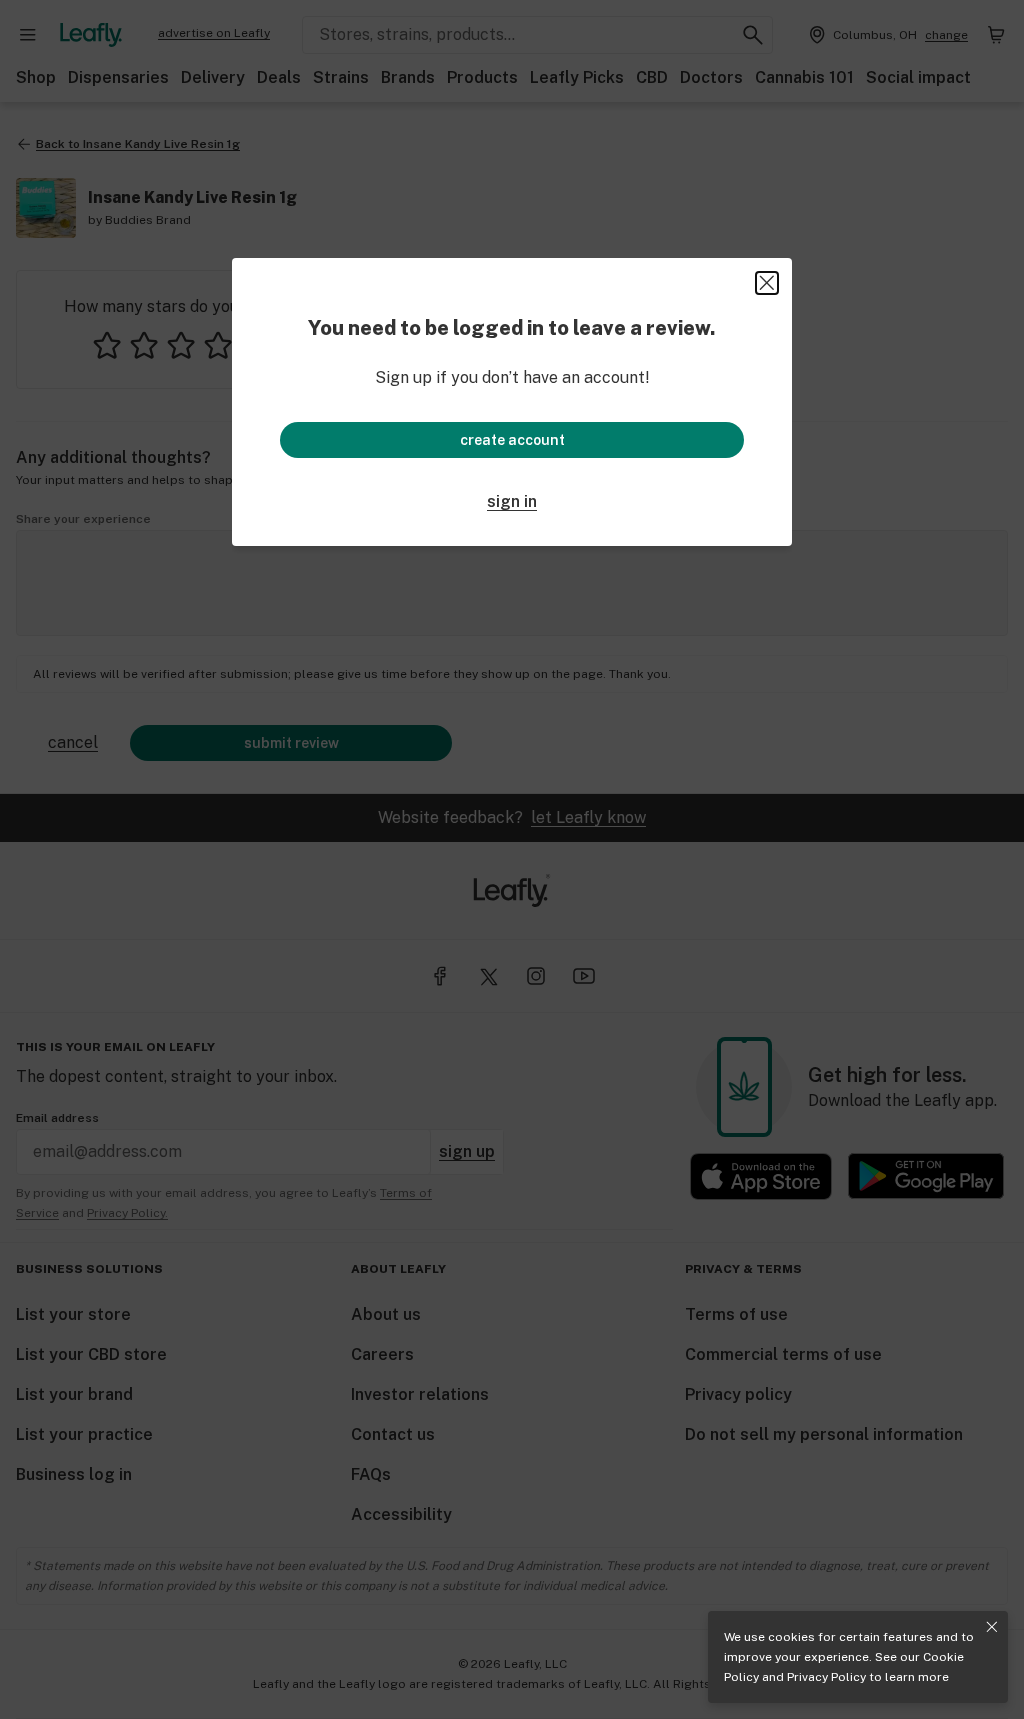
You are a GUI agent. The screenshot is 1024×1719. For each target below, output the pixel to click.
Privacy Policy (826, 1677)
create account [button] (512, 440)
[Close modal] (767, 283)
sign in (512, 501)
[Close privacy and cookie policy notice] (992, 1627)
